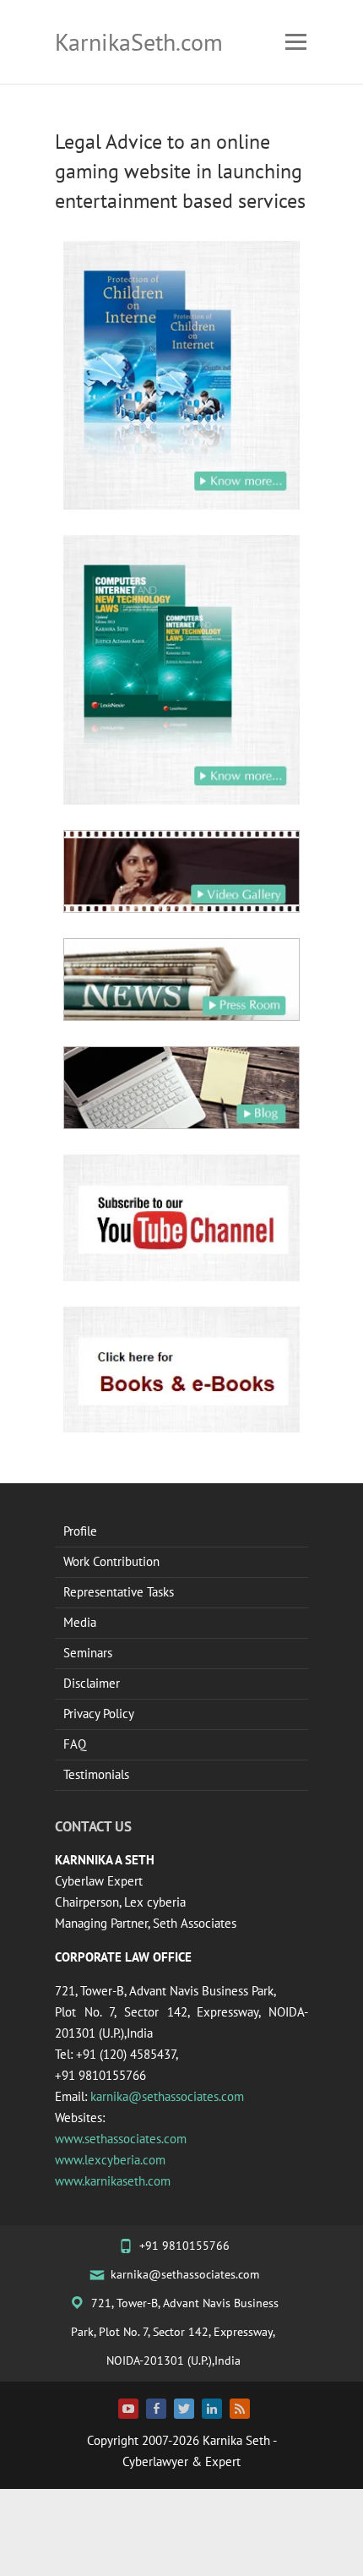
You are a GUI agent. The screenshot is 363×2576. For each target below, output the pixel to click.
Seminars (88, 1653)
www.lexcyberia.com (110, 2160)
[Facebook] (156, 2409)
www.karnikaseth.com (113, 2181)
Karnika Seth (236, 2440)
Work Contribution (111, 1561)
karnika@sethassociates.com (167, 2096)
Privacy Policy (99, 1714)
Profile (80, 1531)
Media (80, 1622)
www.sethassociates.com (121, 2139)
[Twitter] (184, 2409)
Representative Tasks (119, 1592)
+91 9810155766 (184, 2246)
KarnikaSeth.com (139, 42)
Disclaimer (92, 1683)
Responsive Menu (295, 42)
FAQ (75, 1744)
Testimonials (96, 1774)
